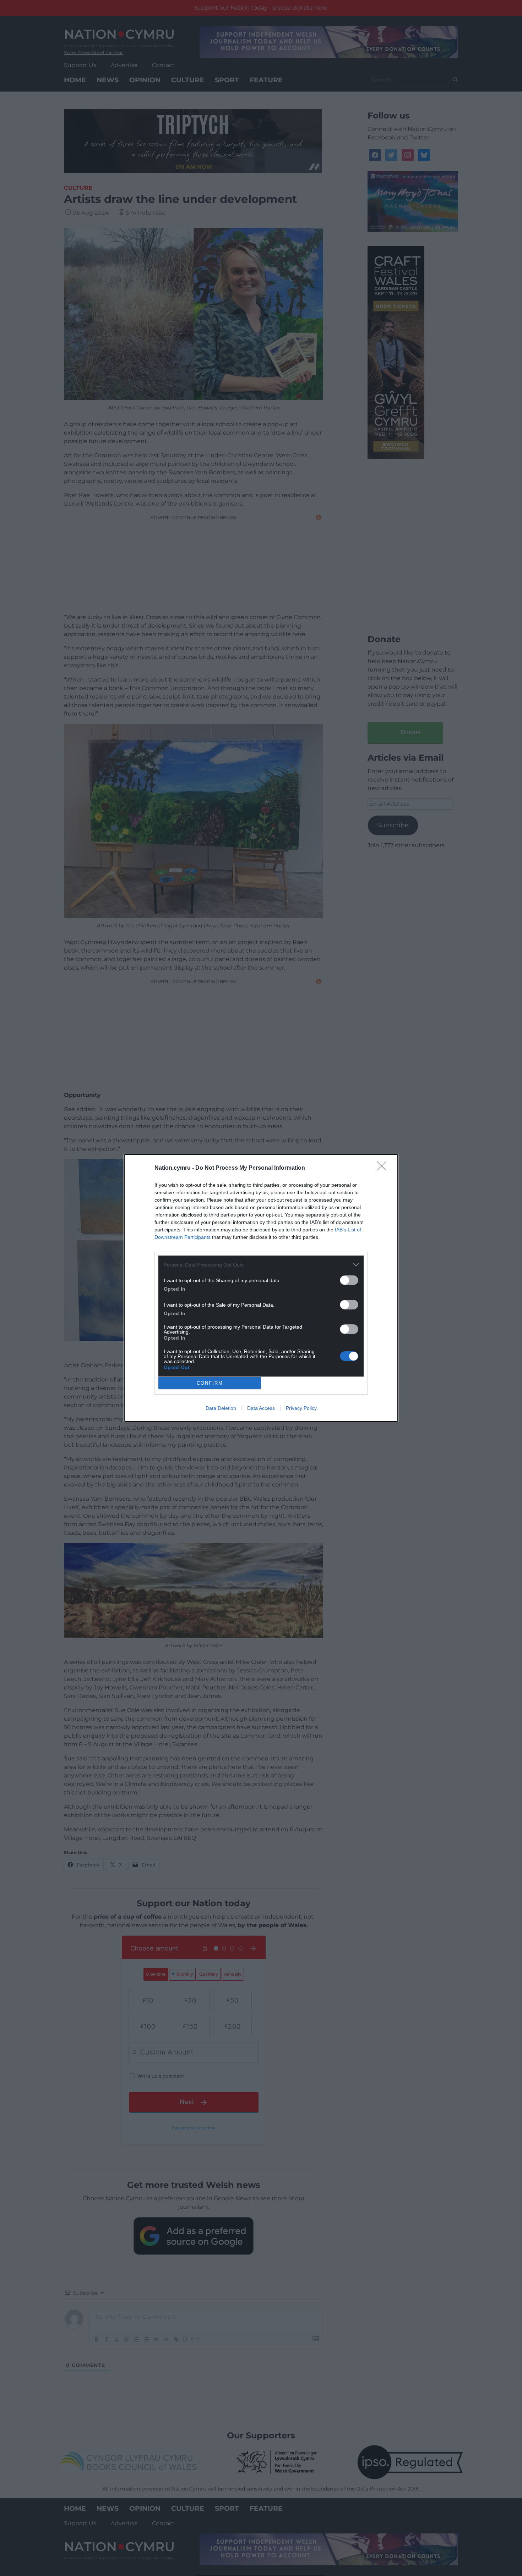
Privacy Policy (301, 1408)
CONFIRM (210, 1383)
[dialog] (261, 1288)
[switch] (349, 1280)
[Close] (384, 1168)
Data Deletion (221, 1408)
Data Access (261, 1408)
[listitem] (261, 1265)
